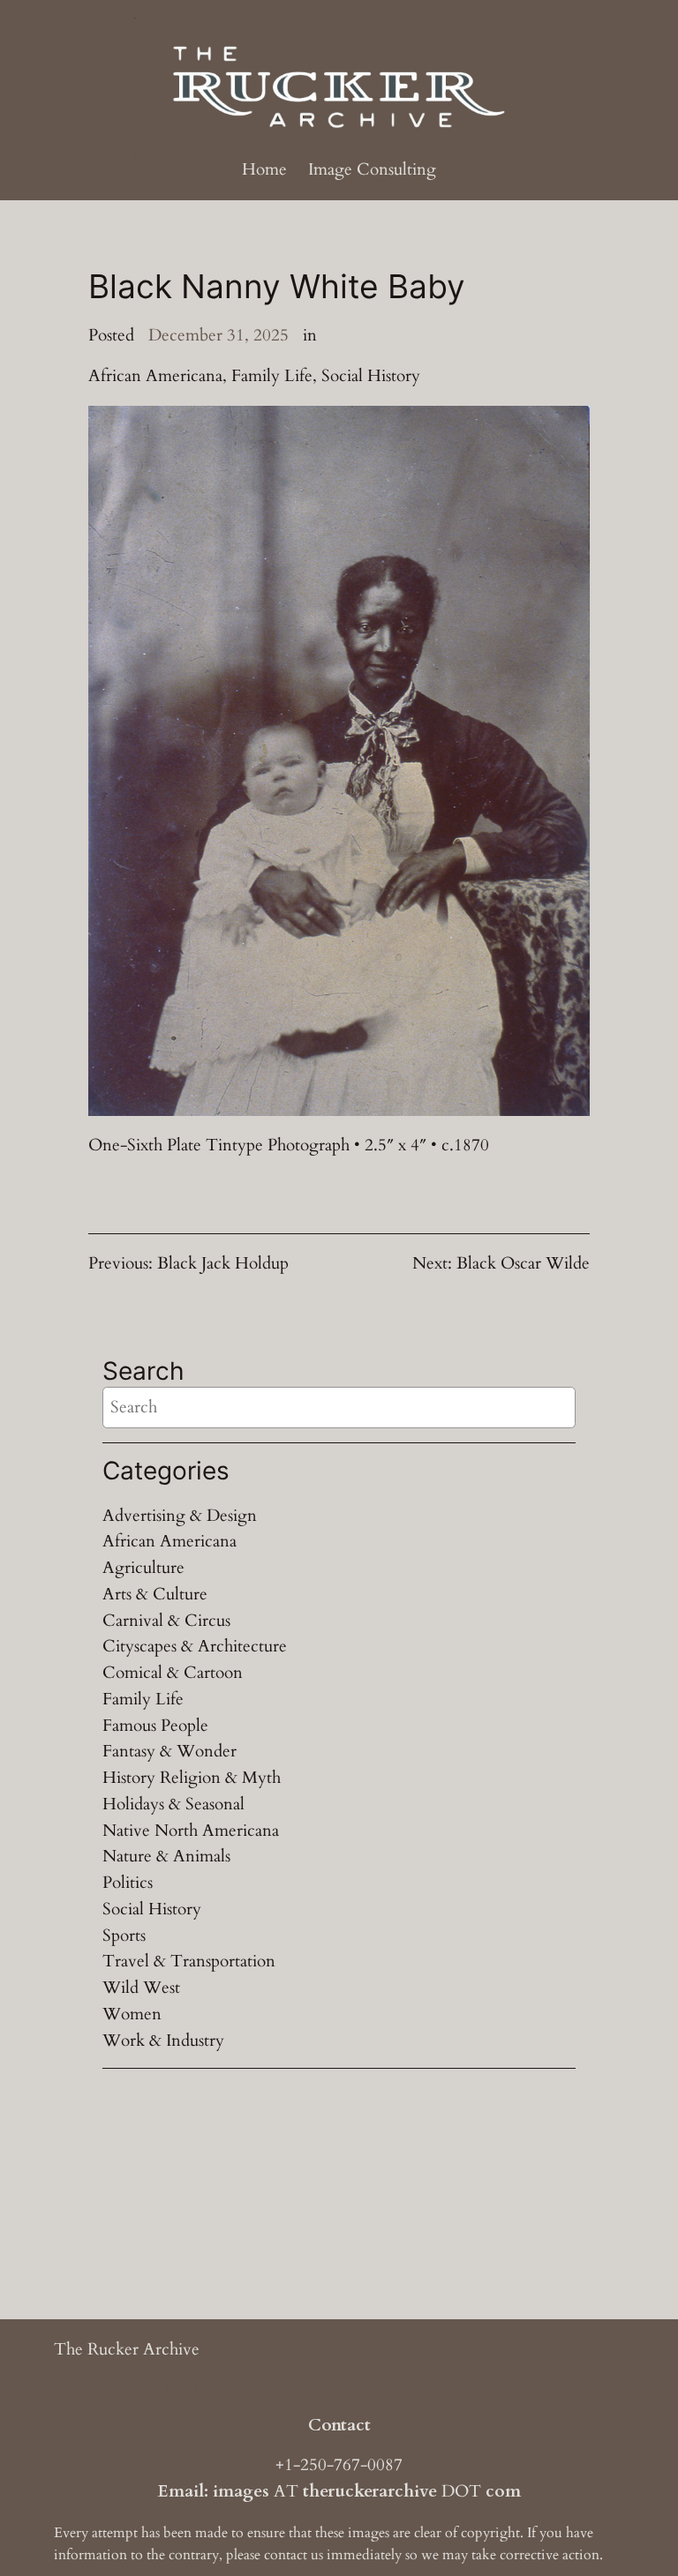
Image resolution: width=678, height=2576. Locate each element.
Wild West (141, 1988)
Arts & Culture (155, 1594)
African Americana (155, 376)
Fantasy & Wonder (169, 1751)
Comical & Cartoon (173, 1673)
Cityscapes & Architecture (195, 1646)
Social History (371, 376)
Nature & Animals (166, 1856)
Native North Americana (191, 1831)
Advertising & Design (180, 1516)
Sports (124, 1936)
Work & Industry (163, 2041)
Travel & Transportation (189, 1961)
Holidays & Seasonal (173, 1804)
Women (132, 2014)
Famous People (155, 1726)
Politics (128, 1883)
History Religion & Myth (192, 1778)
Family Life (272, 376)
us (317, 2555)
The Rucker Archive (127, 2349)
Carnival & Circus (166, 1621)
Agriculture (143, 1568)
